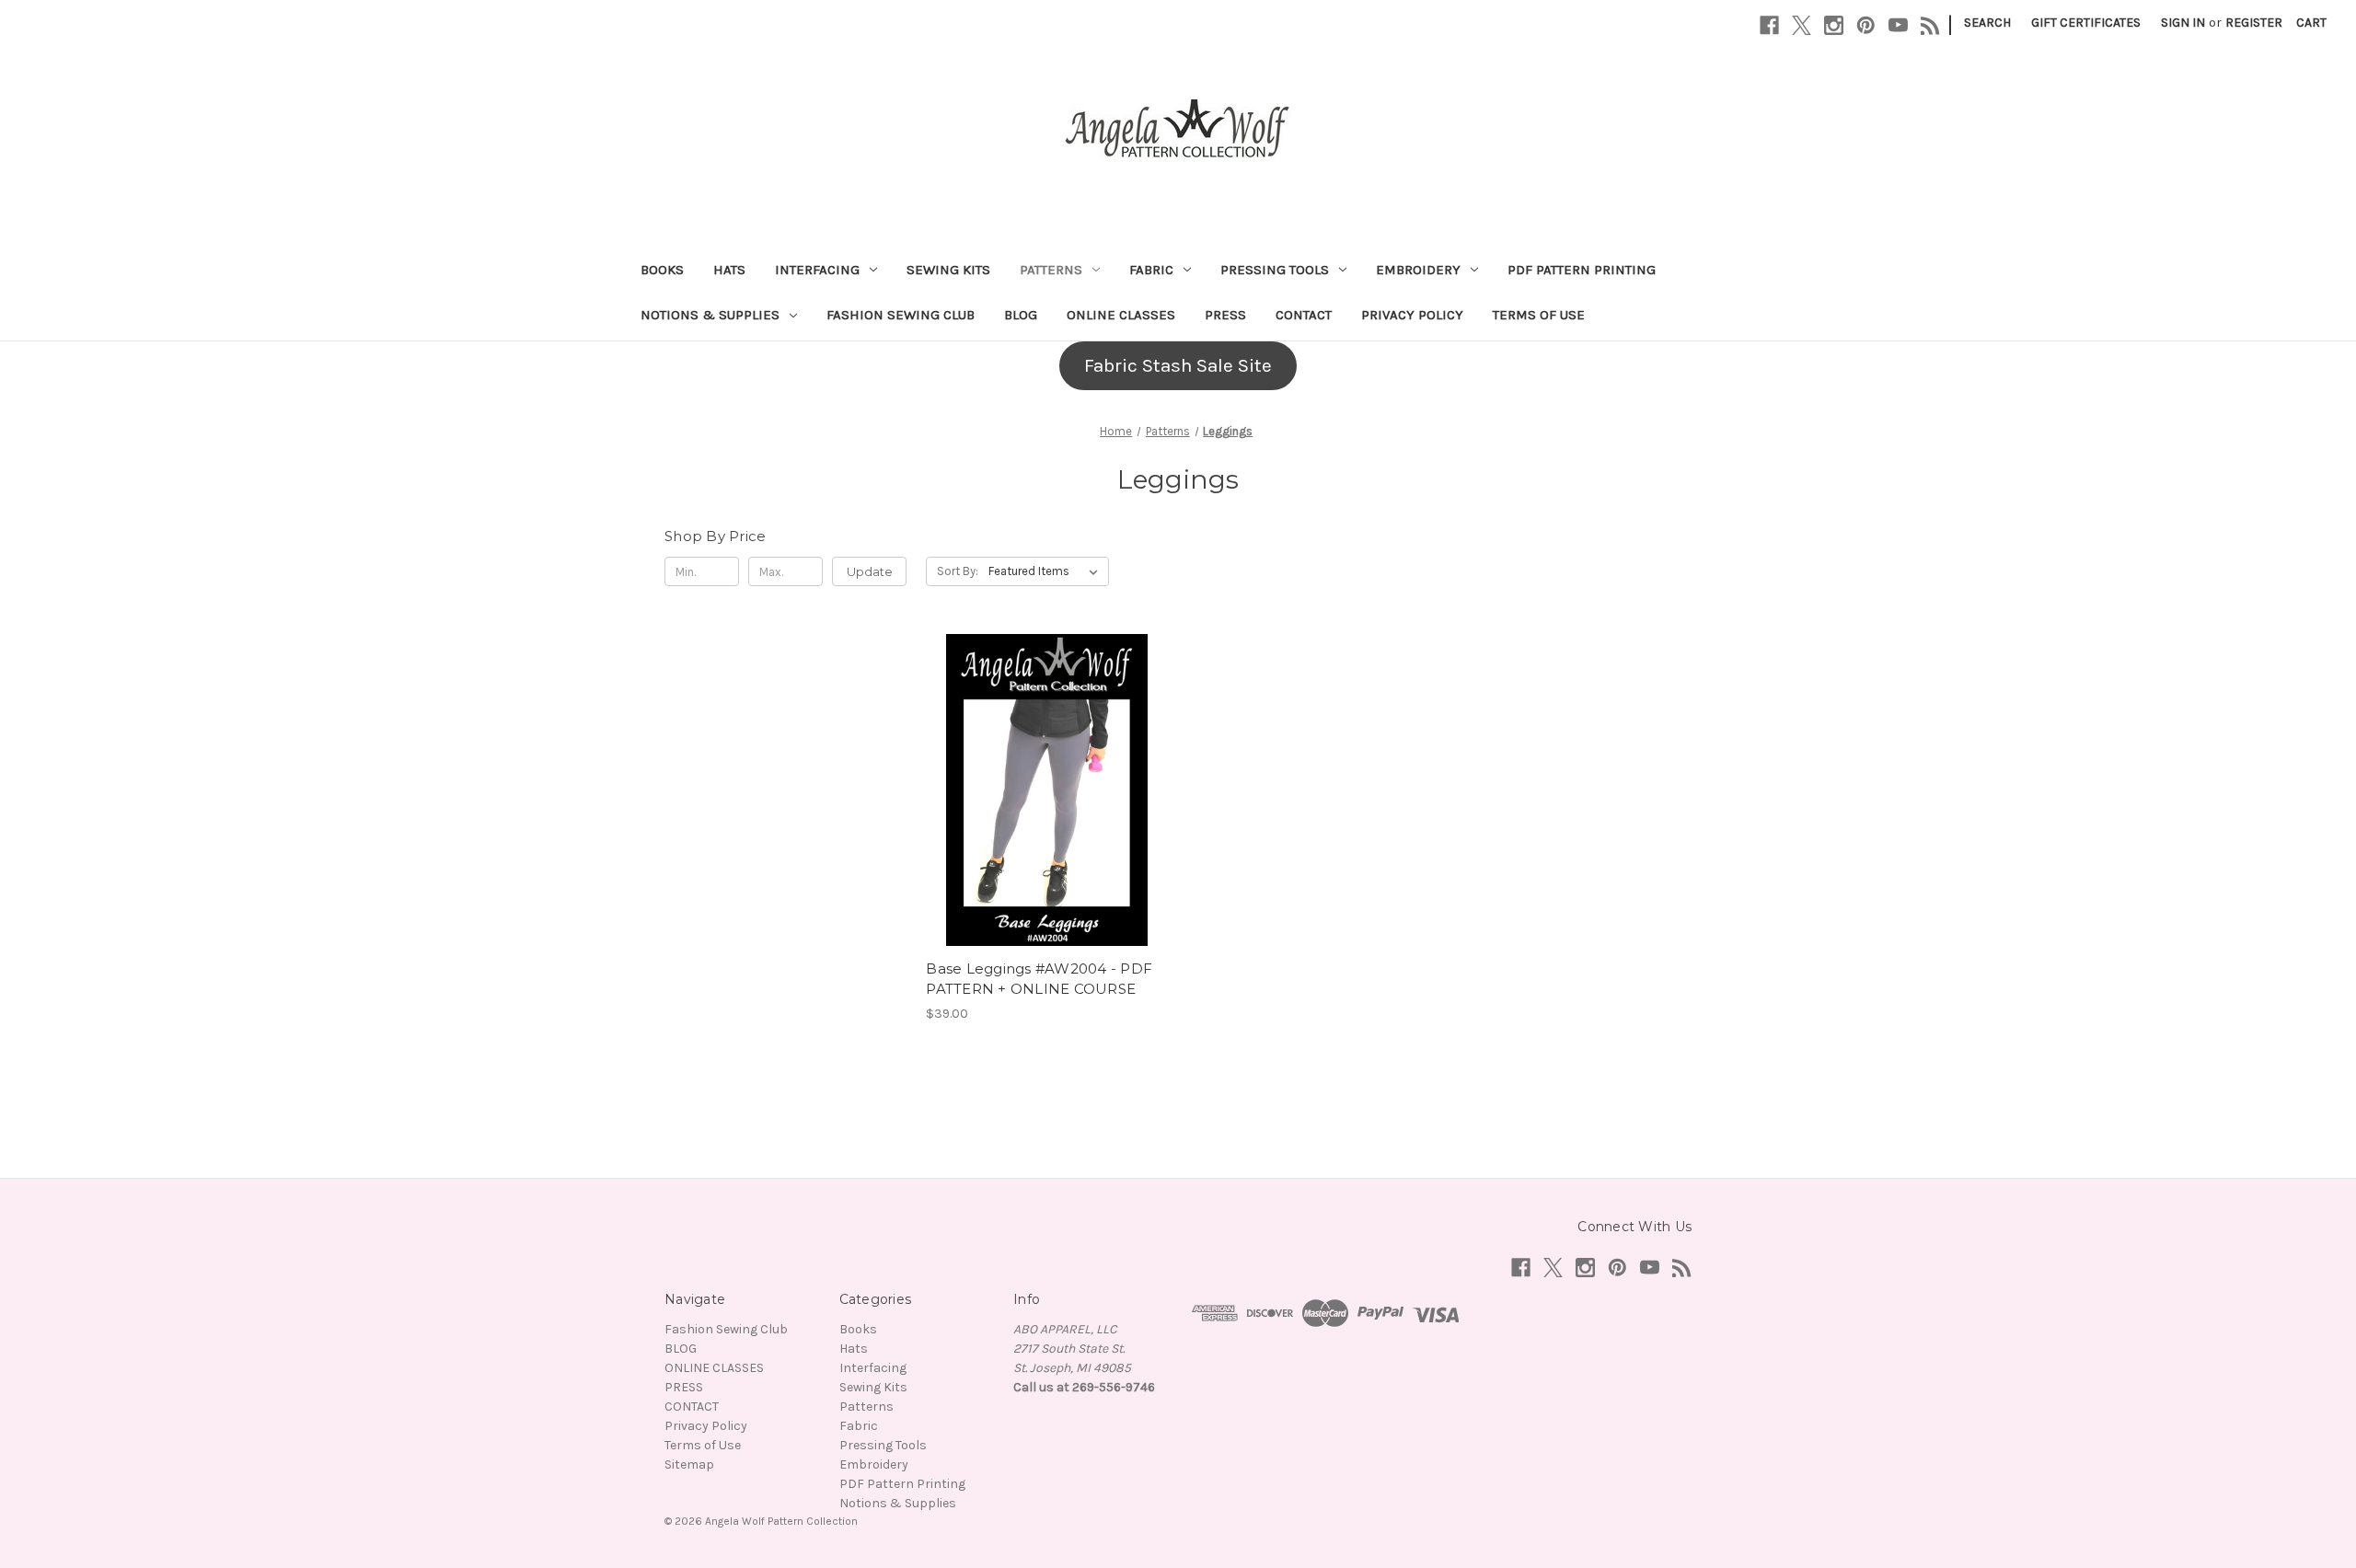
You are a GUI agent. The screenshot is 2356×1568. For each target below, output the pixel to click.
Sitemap (689, 1464)
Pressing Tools (1275, 270)
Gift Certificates (2086, 23)
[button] (1178, 366)
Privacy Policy (1412, 315)
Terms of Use (1539, 315)
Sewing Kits (948, 270)
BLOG (1021, 315)
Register (2254, 23)
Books (662, 270)
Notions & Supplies (710, 315)
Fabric (1151, 270)
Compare (1041, 806)
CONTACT (1304, 315)
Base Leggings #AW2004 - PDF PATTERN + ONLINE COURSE (1039, 979)
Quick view (1044, 773)
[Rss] (1930, 25)
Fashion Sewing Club (901, 315)
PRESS (1225, 315)
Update (870, 571)
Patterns (1051, 270)
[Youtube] (1898, 25)
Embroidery (1418, 270)
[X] (1802, 25)
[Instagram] (1834, 25)
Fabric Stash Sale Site (1178, 365)
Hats (729, 270)
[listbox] (1047, 571)
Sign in (2183, 23)
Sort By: (958, 571)
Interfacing (817, 270)
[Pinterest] (1866, 25)
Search (1987, 23)
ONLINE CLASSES (1121, 315)
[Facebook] (1769, 25)
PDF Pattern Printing (1582, 270)
